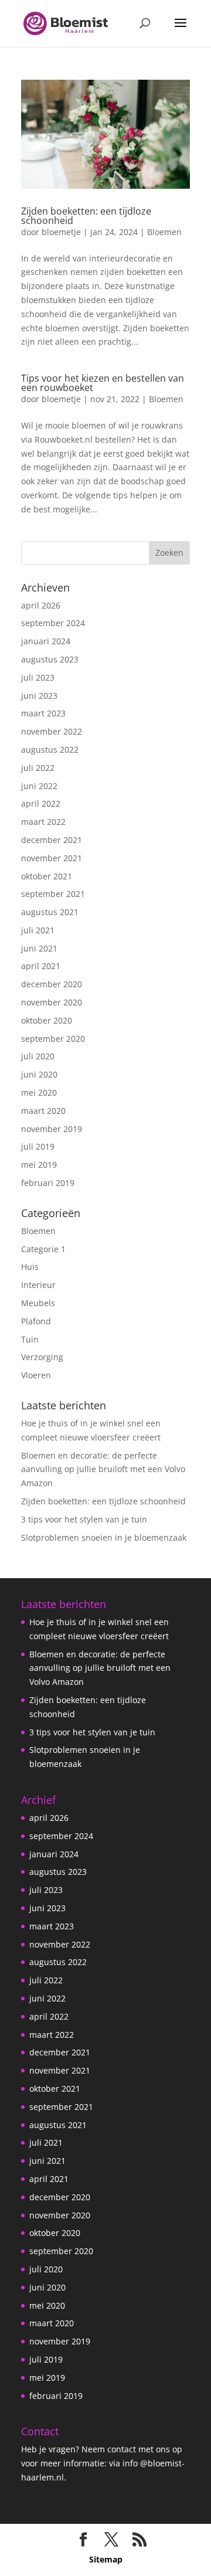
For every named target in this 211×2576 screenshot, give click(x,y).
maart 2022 (43, 822)
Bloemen (164, 232)
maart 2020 (43, 1111)
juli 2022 (38, 768)
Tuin (30, 1339)
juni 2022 (39, 786)
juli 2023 (38, 677)
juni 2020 (39, 1074)
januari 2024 (46, 641)
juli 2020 (38, 1056)
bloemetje (61, 232)
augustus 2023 (50, 659)
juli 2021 (38, 930)
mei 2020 (39, 1092)
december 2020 (52, 984)
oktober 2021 (47, 876)
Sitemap (106, 2559)
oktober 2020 (47, 1020)
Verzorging (42, 1357)
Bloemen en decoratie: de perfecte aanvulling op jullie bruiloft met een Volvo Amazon (103, 1469)
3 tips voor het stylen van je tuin (84, 1519)
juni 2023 (39, 696)
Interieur (38, 1285)
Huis (30, 1267)
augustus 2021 (50, 912)
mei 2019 (39, 1165)
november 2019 (52, 1129)
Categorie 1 (43, 1249)
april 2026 (41, 605)
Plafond (36, 1321)
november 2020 (52, 1002)
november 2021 (52, 858)
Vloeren (36, 1375)
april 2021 (41, 966)
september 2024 (53, 623)
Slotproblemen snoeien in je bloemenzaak (104, 1537)
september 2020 (53, 1039)
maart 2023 (43, 713)
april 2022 (41, 803)
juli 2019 (38, 1146)
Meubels (38, 1303)
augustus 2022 (50, 750)
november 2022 (52, 731)
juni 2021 (39, 948)
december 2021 (52, 840)
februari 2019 (48, 1183)
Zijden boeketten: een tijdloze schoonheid (86, 216)
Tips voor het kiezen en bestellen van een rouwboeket (103, 383)
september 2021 (53, 894)
